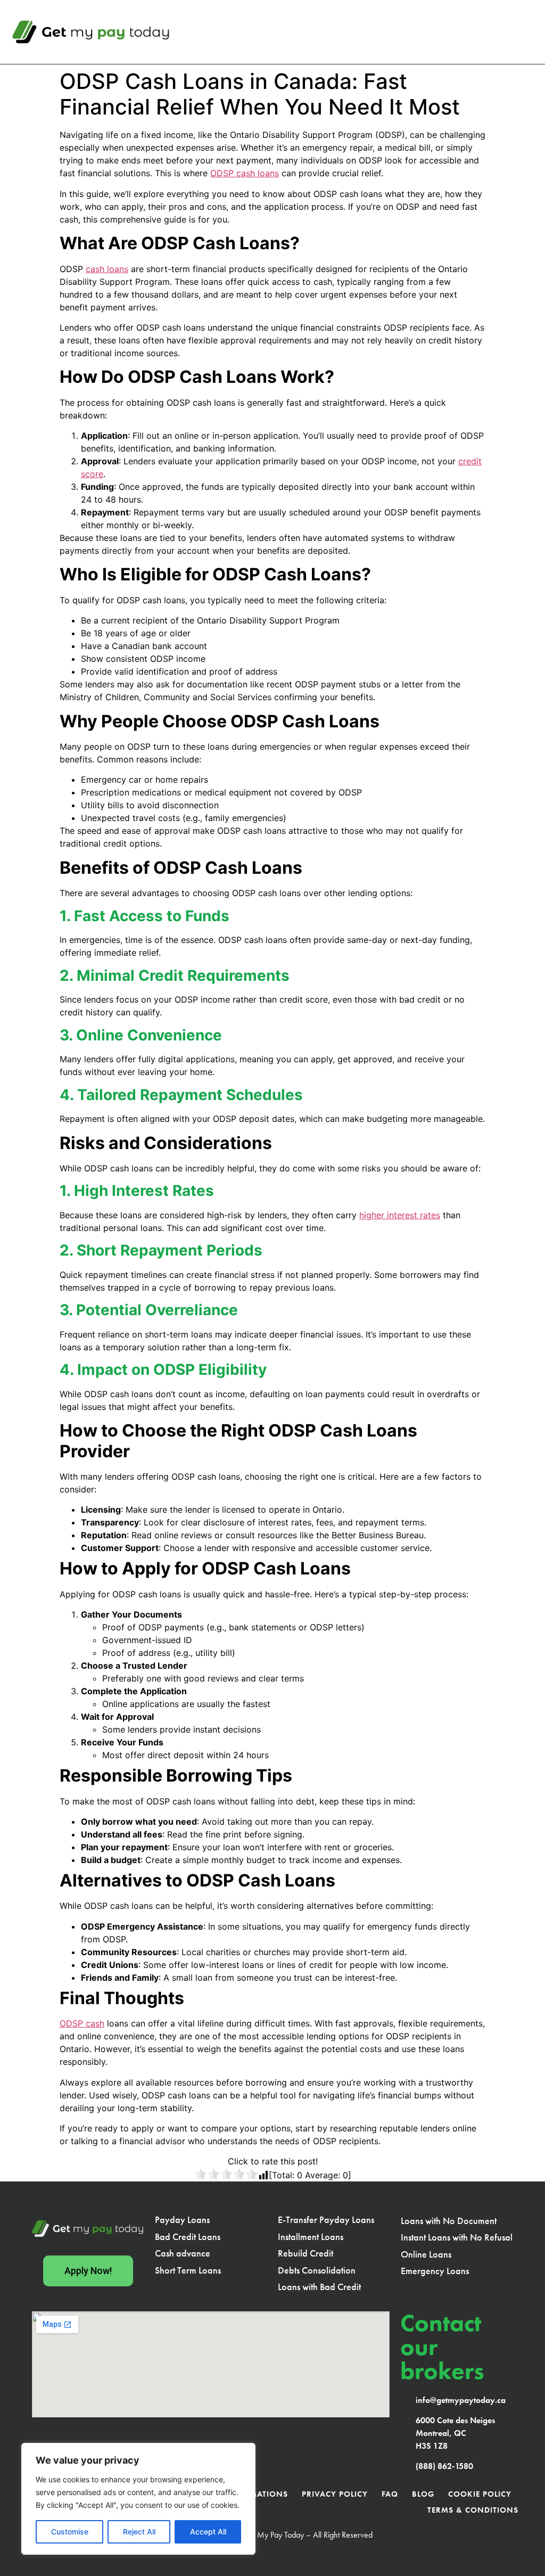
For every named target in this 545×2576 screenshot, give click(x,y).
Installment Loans (311, 2237)
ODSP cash (82, 2023)
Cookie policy (480, 2494)
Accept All (208, 2532)
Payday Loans (182, 2220)
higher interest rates (400, 1215)
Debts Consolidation (317, 2270)
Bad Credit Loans (188, 2237)
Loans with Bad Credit (319, 2287)
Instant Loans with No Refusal (457, 2237)
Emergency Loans (435, 2271)
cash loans (107, 269)
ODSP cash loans (245, 173)
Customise (70, 2532)
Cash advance (183, 2253)
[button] (527, 32)
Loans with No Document (449, 2221)
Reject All (139, 2532)
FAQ (390, 2494)
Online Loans (426, 2254)
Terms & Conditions (473, 2510)
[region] (138, 2499)
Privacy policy (335, 2494)
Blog (423, 2494)
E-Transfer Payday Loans (326, 2220)
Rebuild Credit (305, 2253)
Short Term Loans (188, 2270)
